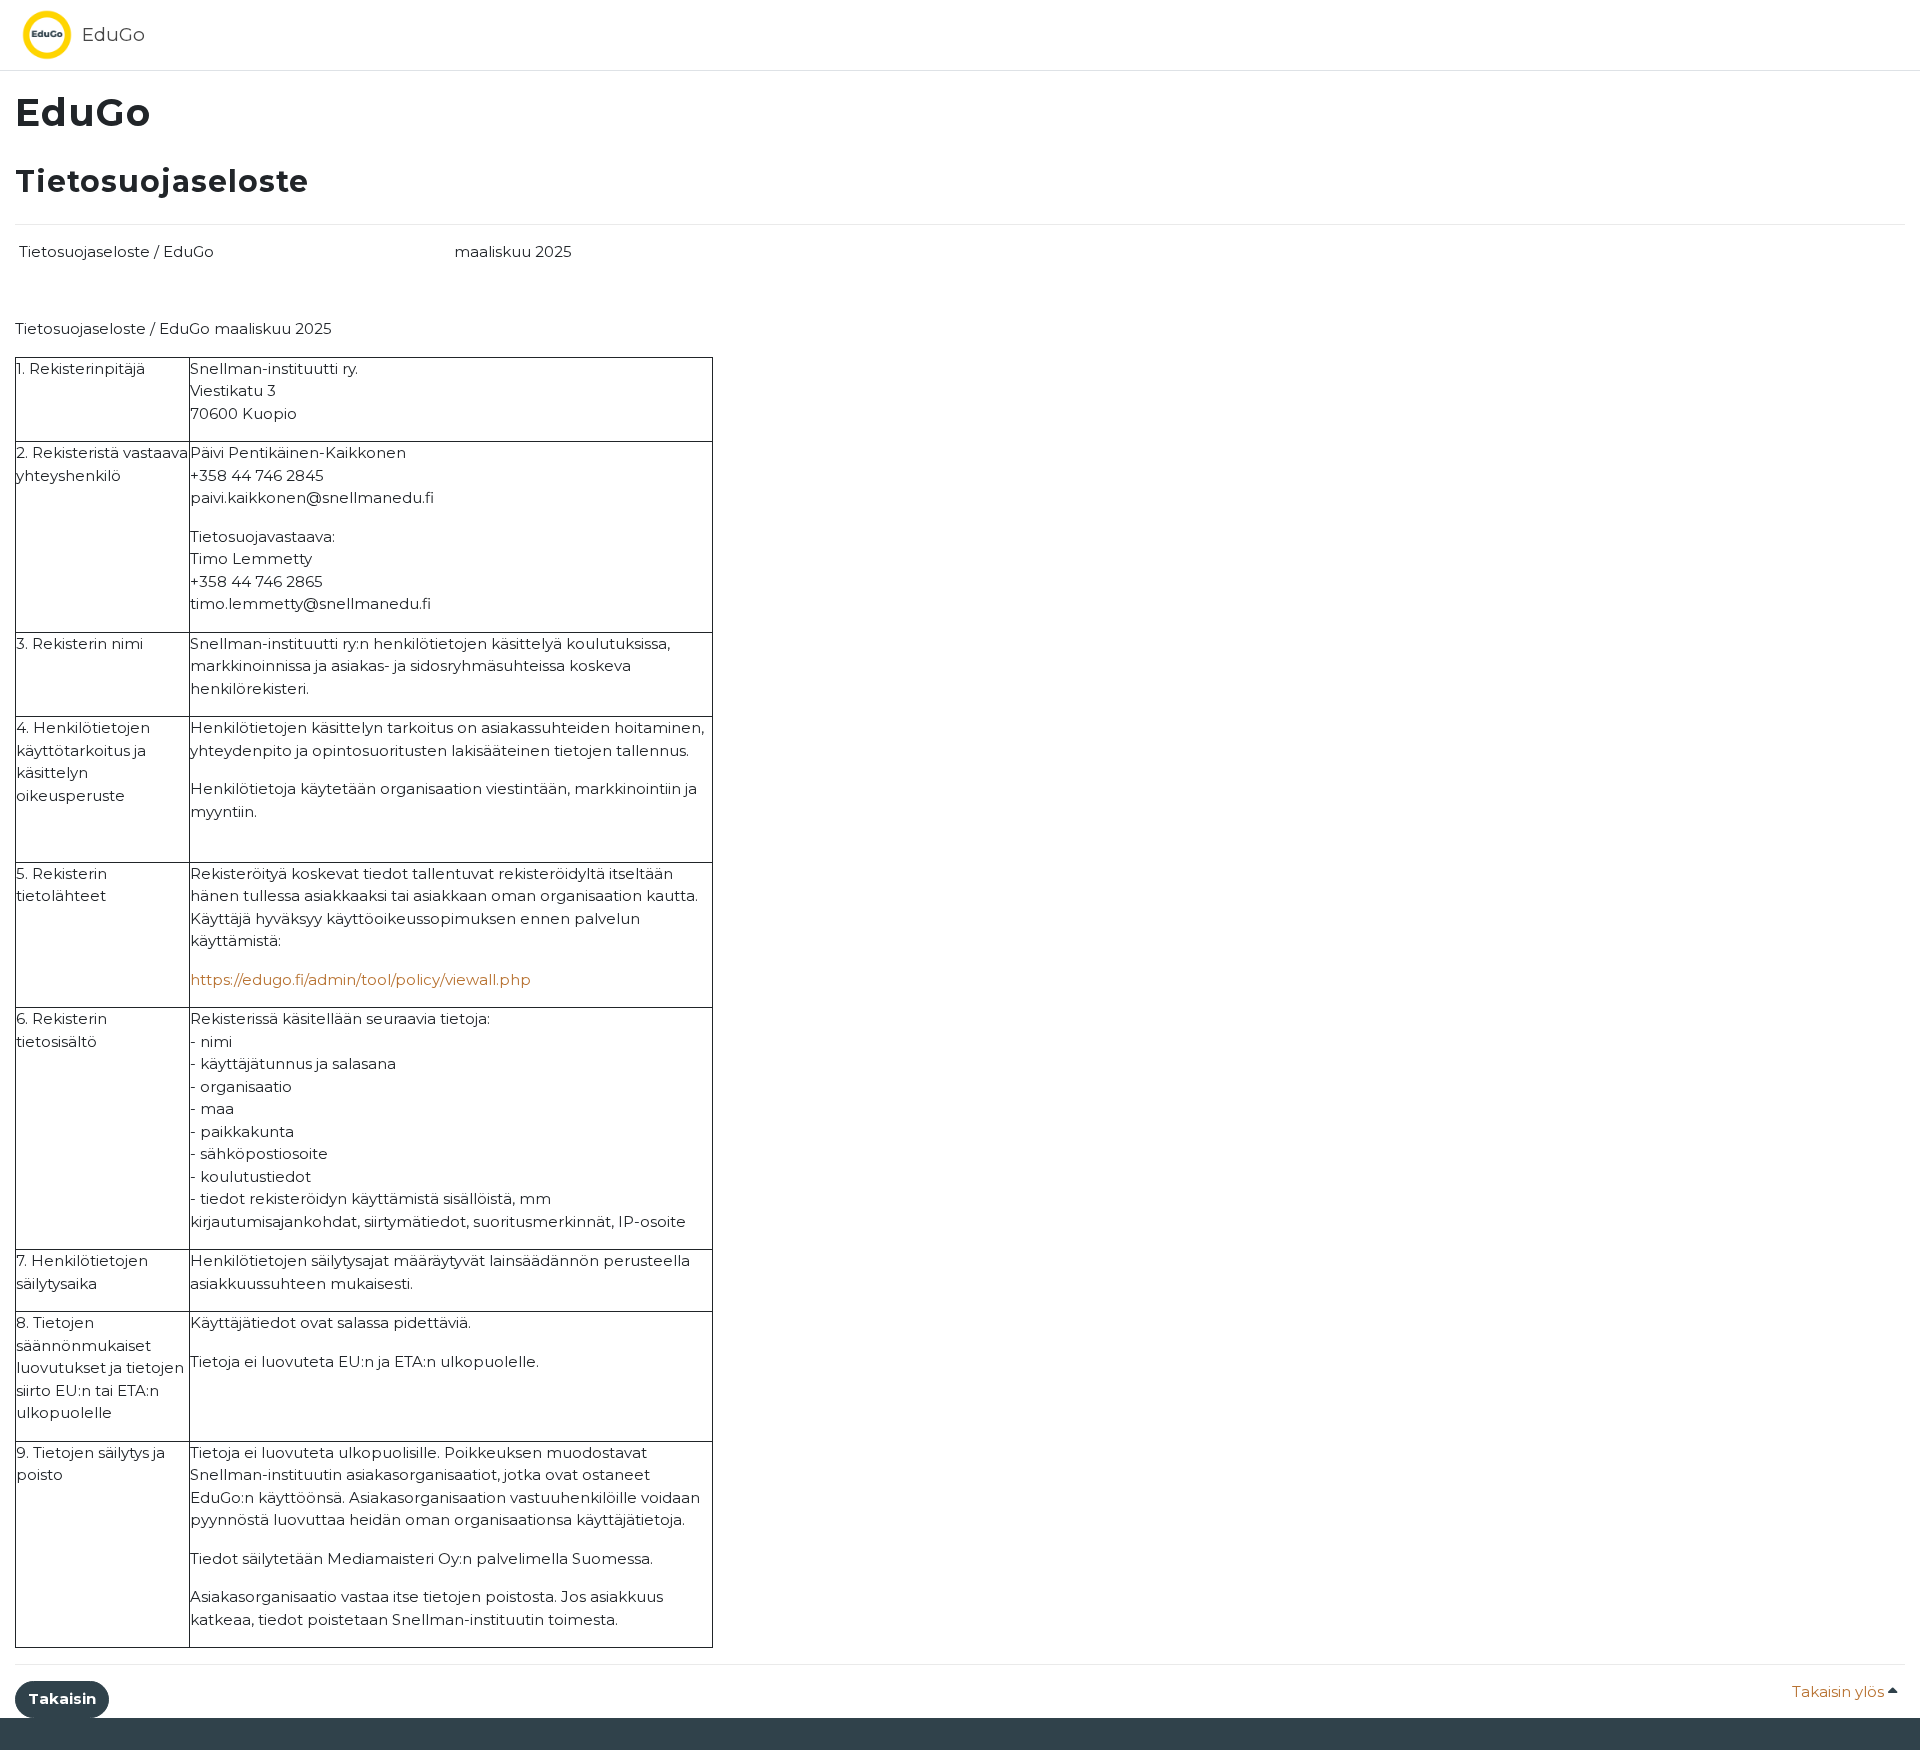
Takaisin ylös (1840, 1691)
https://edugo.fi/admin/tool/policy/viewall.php (360, 979)
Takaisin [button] (62, 1698)
